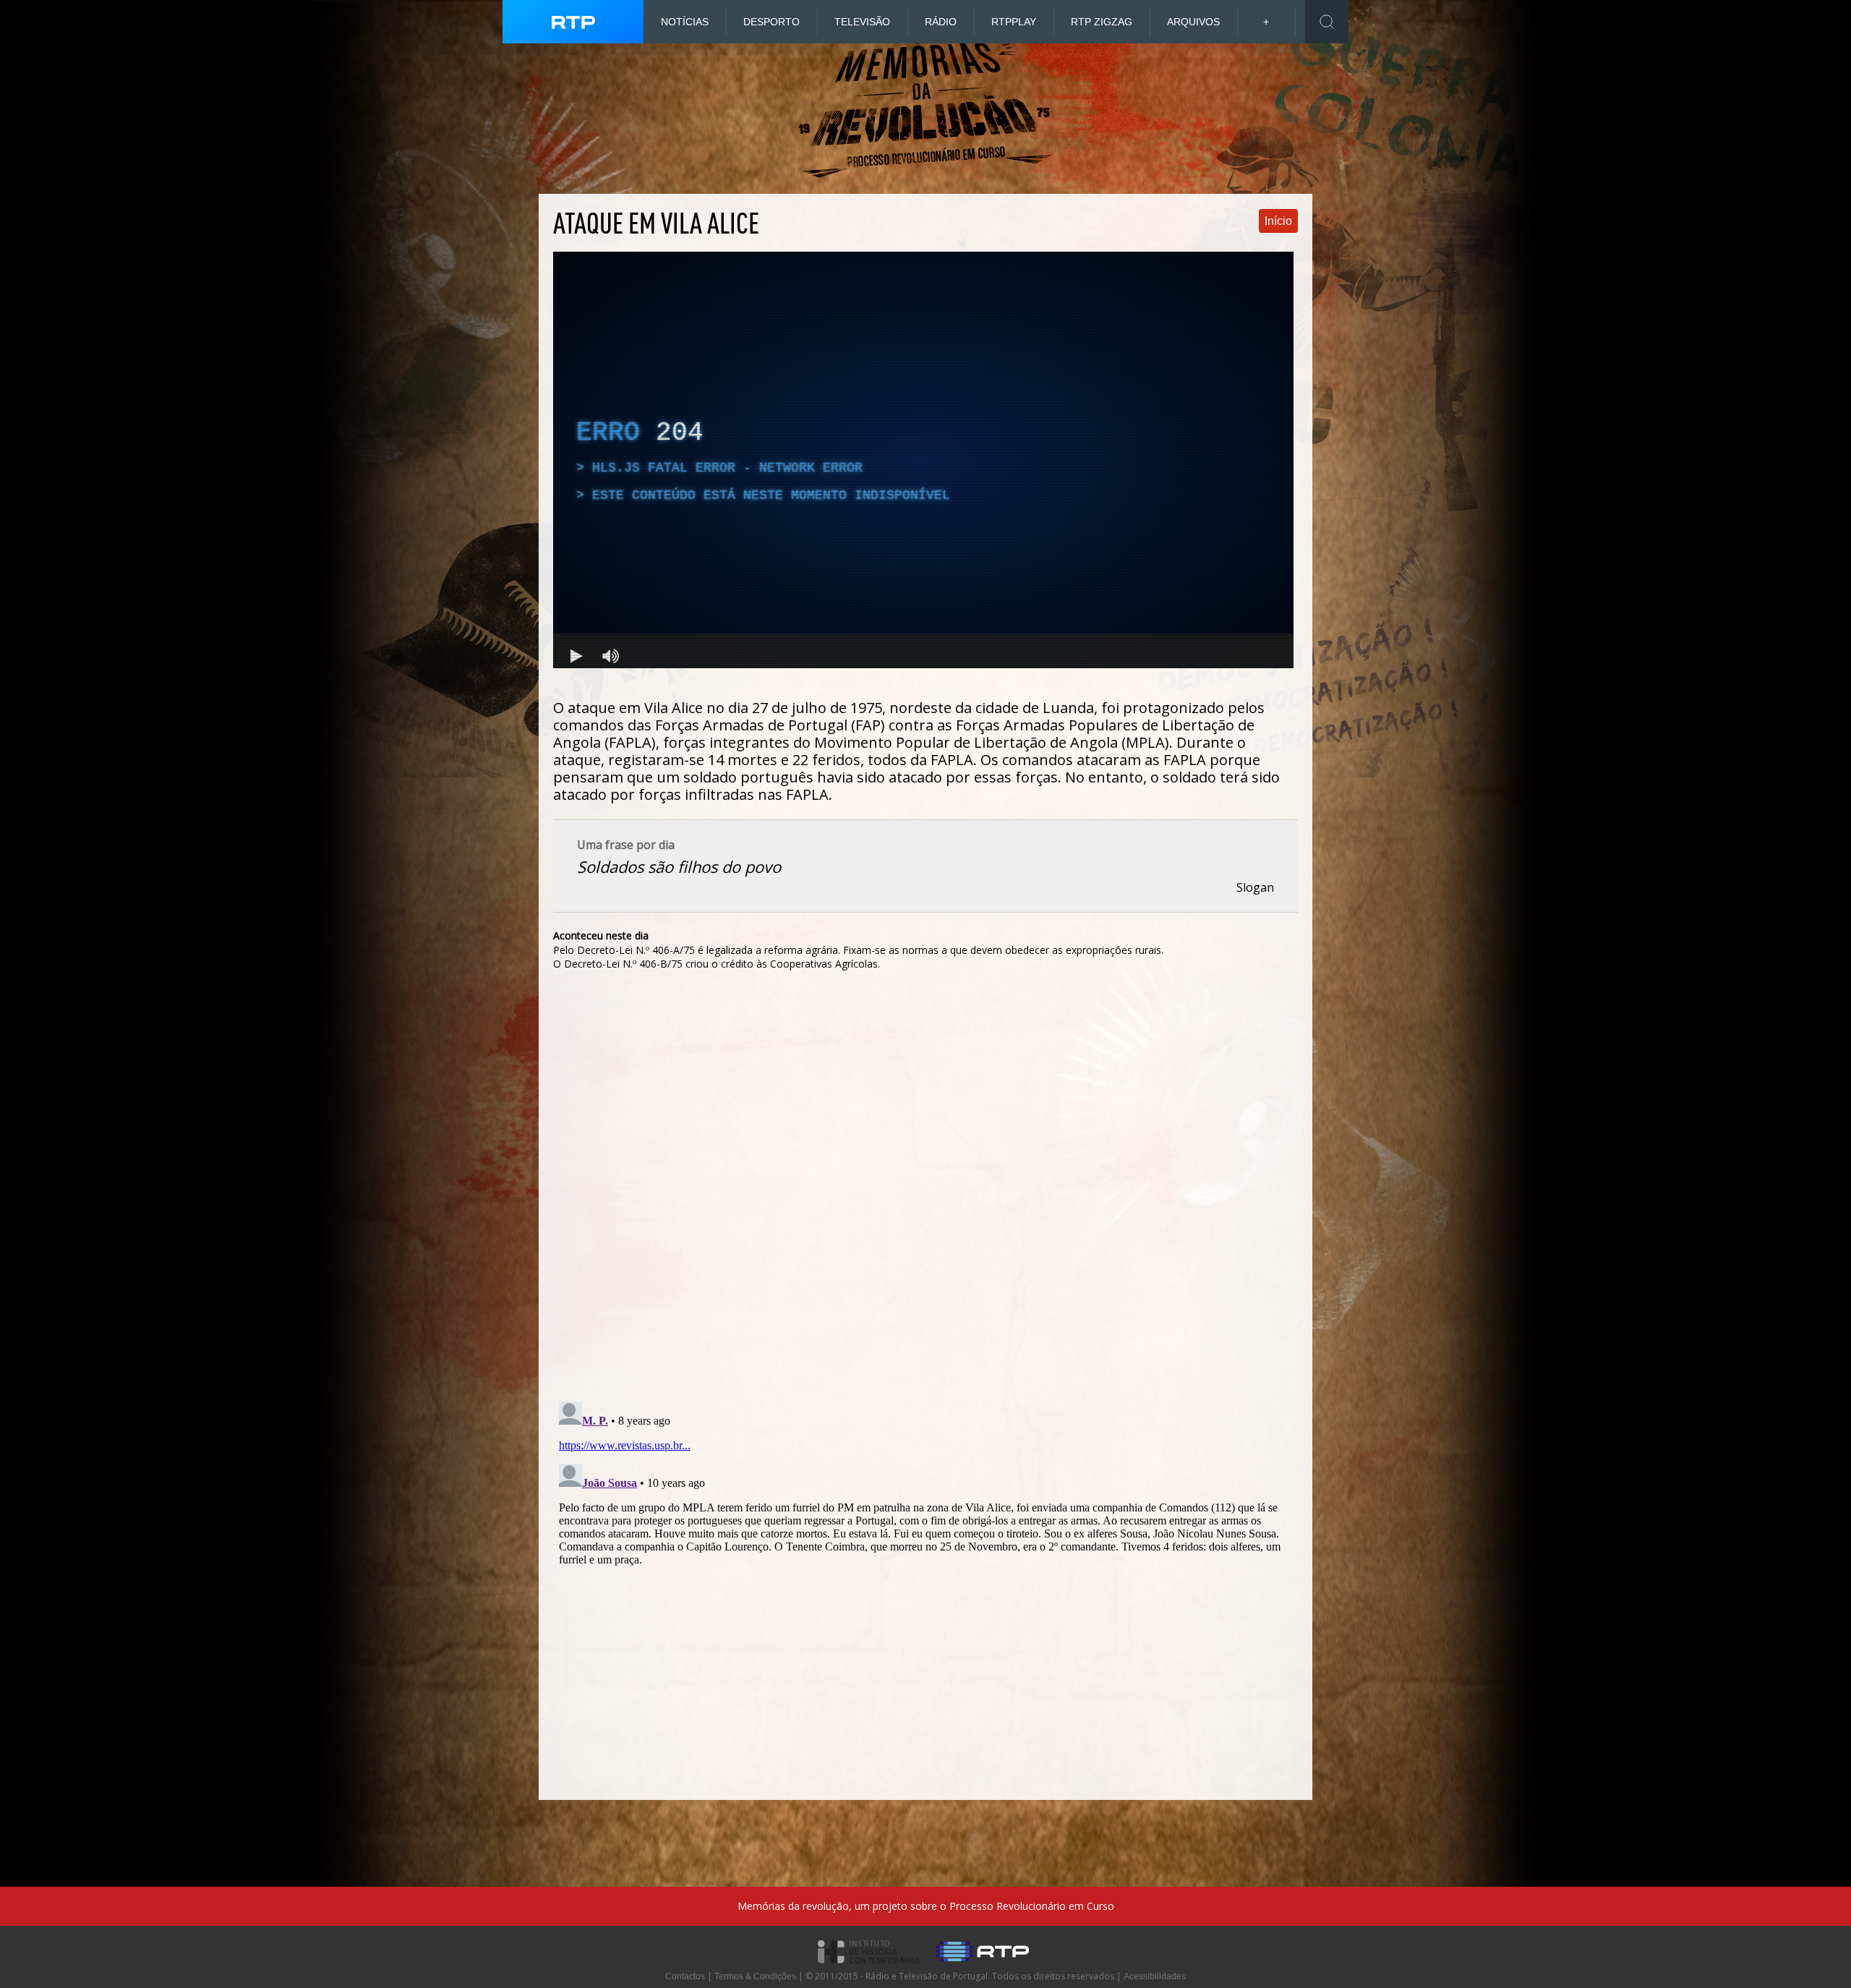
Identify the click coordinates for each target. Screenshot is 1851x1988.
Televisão (862, 22)
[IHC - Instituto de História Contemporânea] (869, 1968)
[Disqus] (925, 1193)
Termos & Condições (755, 1976)
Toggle (1327, 22)
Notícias (685, 22)
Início (1278, 221)
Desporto (771, 22)
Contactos (685, 1976)
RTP (1014, 22)
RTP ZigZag (1102, 22)
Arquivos (1193, 22)
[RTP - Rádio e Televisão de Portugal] (982, 1968)
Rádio (941, 22)
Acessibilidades (1155, 1976)
